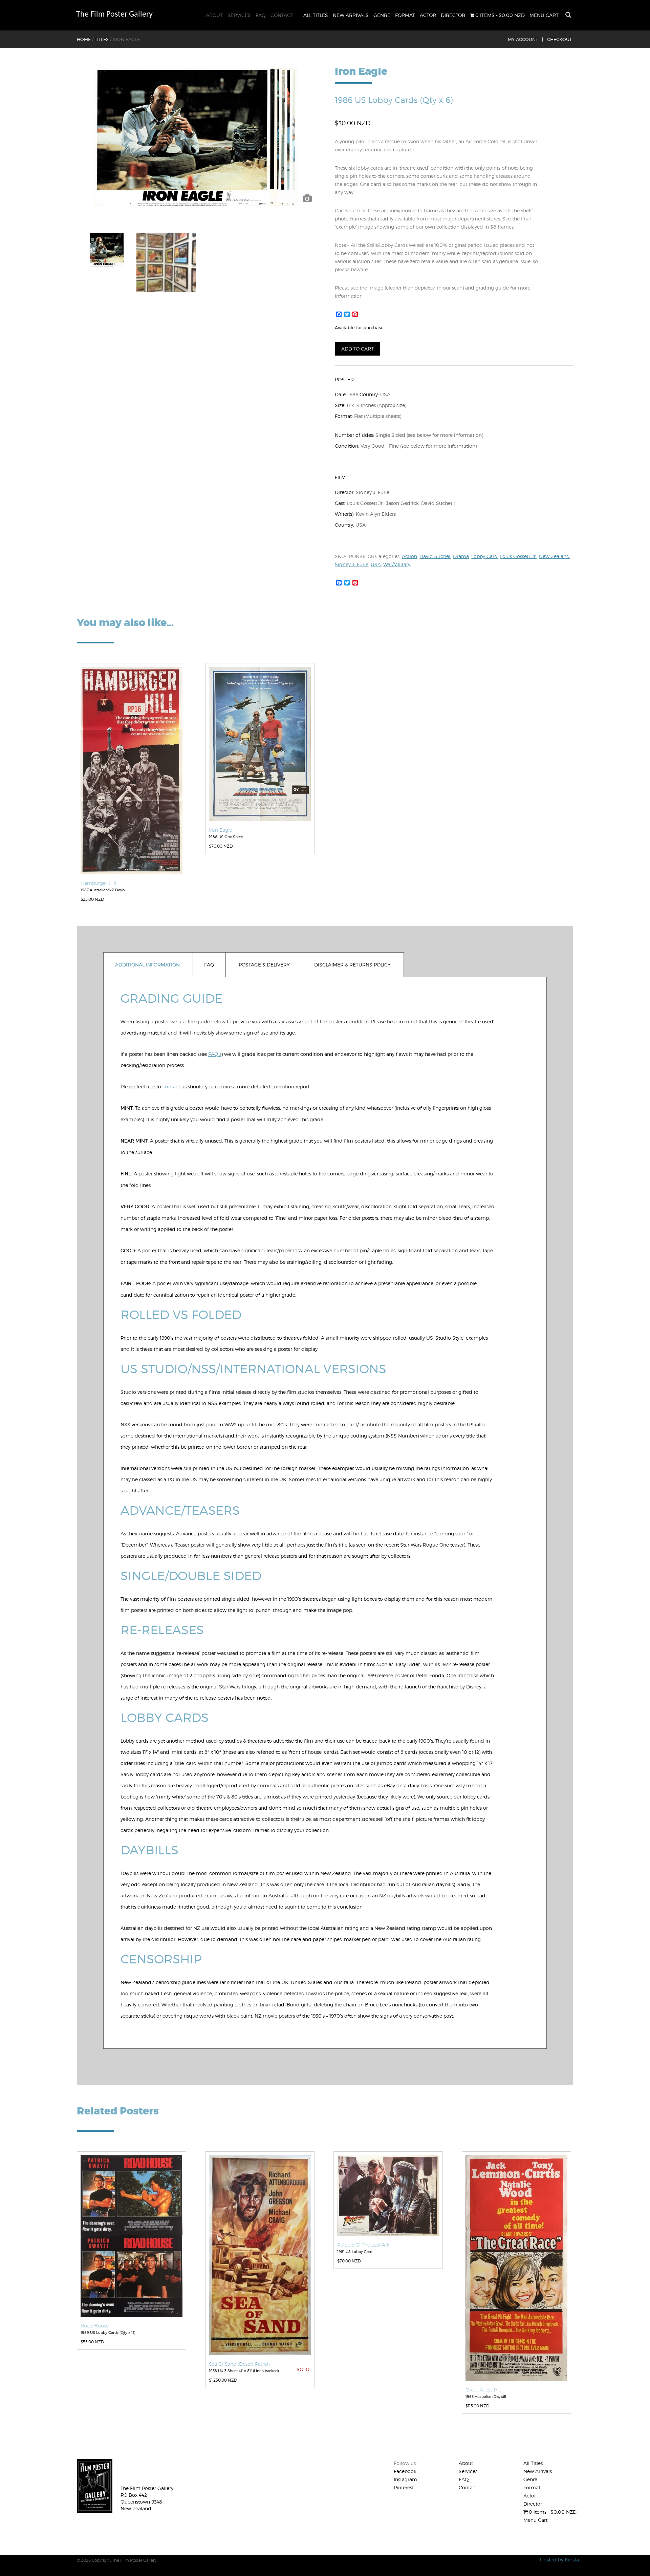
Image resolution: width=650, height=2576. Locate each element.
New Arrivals (351, 15)
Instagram (405, 2479)
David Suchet (435, 556)
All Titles (316, 15)
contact (171, 1087)
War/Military (397, 564)
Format (405, 15)
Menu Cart (544, 15)
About (214, 15)
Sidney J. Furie (352, 564)
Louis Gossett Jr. (518, 556)
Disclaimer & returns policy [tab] (352, 965)
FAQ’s (215, 1054)
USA (376, 564)
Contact (282, 15)
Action (409, 556)
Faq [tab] (209, 965)
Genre (382, 15)
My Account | (525, 39)
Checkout (559, 39)
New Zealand (554, 556)
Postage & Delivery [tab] (264, 965)
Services (239, 15)
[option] (196, 137)
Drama (461, 556)
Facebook (405, 2471)
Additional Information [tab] (147, 965)
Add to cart (357, 349)
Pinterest (404, 2487)
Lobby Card (484, 556)
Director (453, 15)
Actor (428, 15)
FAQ (261, 15)
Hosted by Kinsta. (560, 2560)
